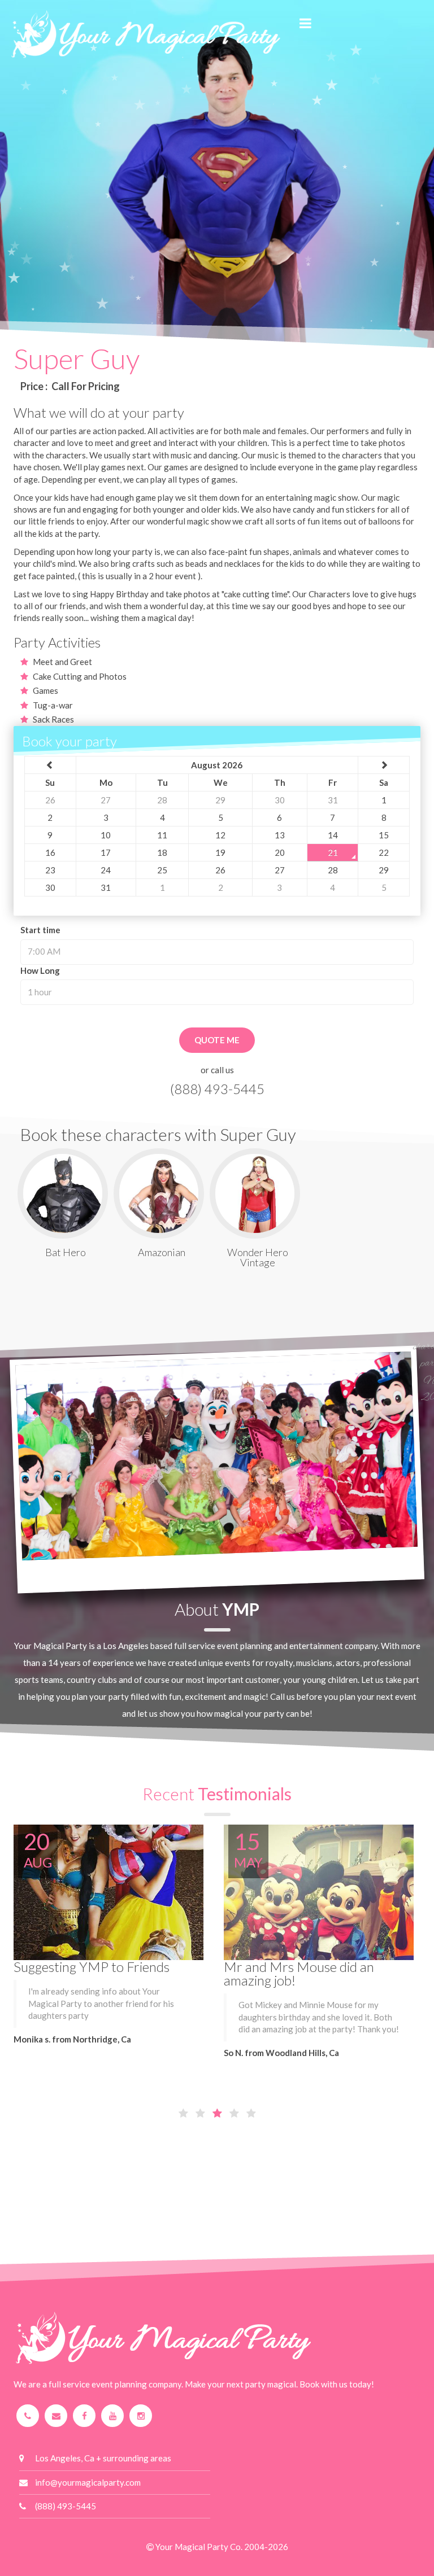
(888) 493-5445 (217, 1089)
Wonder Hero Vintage (258, 1257)
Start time (40, 930)
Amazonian (162, 1252)
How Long (40, 970)
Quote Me (217, 1040)
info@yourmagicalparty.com (88, 2482)
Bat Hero (66, 1252)
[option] (217, 207)
